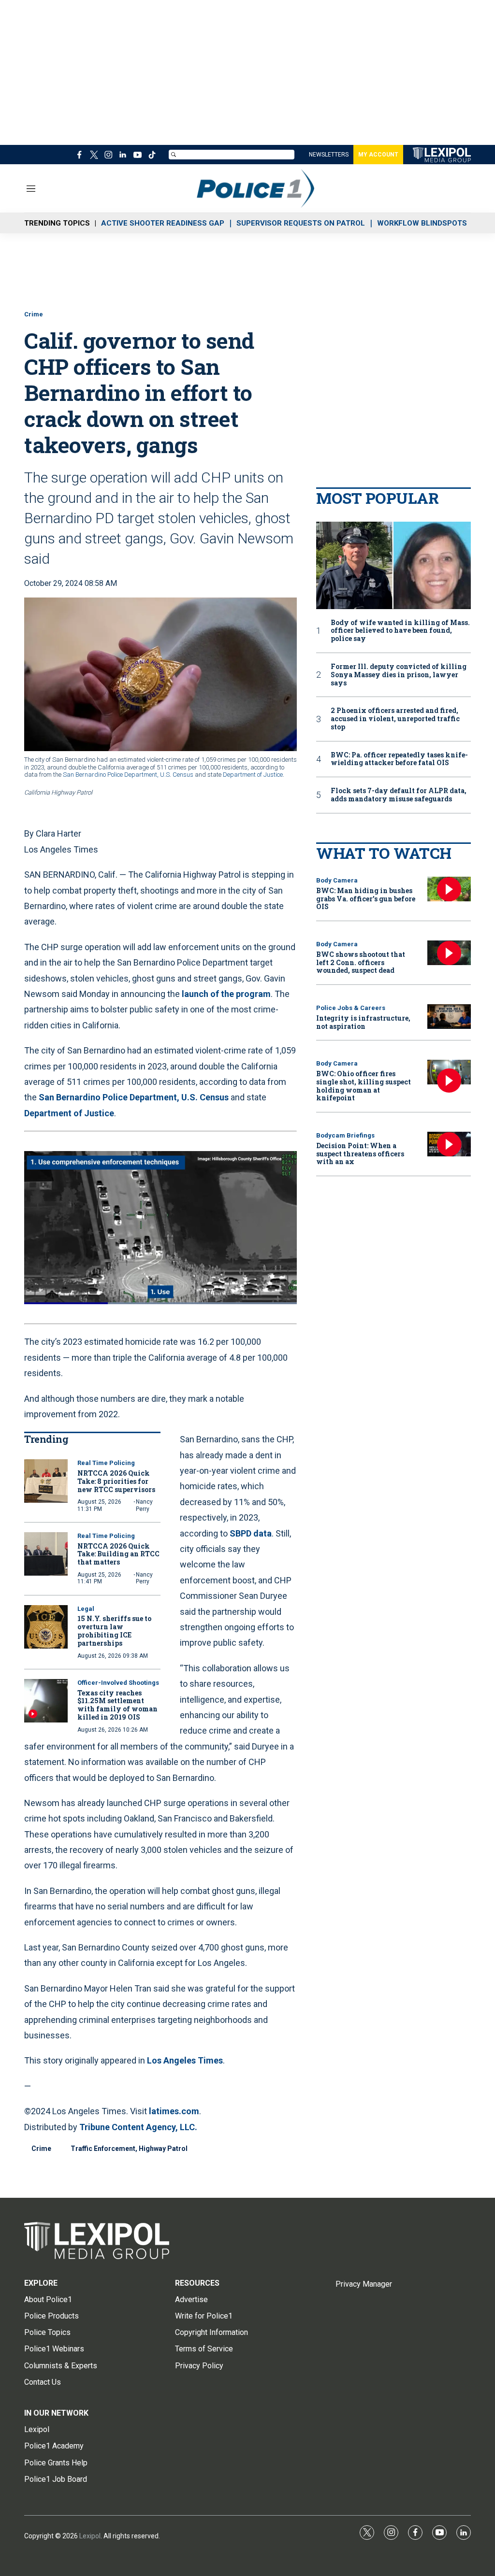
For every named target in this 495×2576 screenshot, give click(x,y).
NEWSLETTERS (329, 155)
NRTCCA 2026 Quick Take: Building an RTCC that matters (118, 1554)
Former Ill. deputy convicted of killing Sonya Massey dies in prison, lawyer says (399, 675)
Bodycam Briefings (345, 1135)
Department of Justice (253, 775)
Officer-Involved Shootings (118, 1683)
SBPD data (251, 1533)
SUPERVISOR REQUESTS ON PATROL (301, 223)
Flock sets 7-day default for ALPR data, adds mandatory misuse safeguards (399, 795)
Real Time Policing (106, 1463)
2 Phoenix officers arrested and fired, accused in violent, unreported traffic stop (395, 719)
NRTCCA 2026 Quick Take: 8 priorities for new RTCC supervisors (116, 1481)
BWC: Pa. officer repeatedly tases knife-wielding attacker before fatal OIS (399, 759)
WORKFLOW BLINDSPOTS (422, 223)
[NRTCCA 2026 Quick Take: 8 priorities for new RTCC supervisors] (46, 1481)
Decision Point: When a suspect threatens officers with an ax (360, 1154)
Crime (34, 314)
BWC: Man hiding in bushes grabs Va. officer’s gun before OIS (366, 899)
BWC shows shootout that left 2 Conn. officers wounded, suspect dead (361, 962)
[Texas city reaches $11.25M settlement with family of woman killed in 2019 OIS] (46, 1701)
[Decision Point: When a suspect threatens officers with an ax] (449, 1144)
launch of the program (226, 994)
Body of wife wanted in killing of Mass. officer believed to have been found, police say (400, 631)
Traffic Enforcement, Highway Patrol (129, 2149)
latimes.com (174, 2111)
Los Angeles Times (185, 2060)
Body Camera (337, 880)
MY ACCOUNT (378, 155)
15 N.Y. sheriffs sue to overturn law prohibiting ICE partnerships (114, 1630)
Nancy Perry (144, 1505)
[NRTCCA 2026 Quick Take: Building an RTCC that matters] (46, 1554)
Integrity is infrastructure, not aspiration (363, 1022)
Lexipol (90, 2536)
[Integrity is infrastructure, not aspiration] (449, 1017)
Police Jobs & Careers (351, 1008)
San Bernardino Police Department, (111, 775)
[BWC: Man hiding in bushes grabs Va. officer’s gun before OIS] (449, 889)
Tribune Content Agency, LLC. (138, 2127)
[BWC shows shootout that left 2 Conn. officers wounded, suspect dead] (449, 953)
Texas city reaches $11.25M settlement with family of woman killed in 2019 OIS (117, 1705)
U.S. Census (177, 775)
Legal (86, 1609)
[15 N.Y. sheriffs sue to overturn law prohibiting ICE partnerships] (46, 1627)
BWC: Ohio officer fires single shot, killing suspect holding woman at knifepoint (364, 1086)
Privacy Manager (364, 2284)
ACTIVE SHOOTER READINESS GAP (163, 223)
